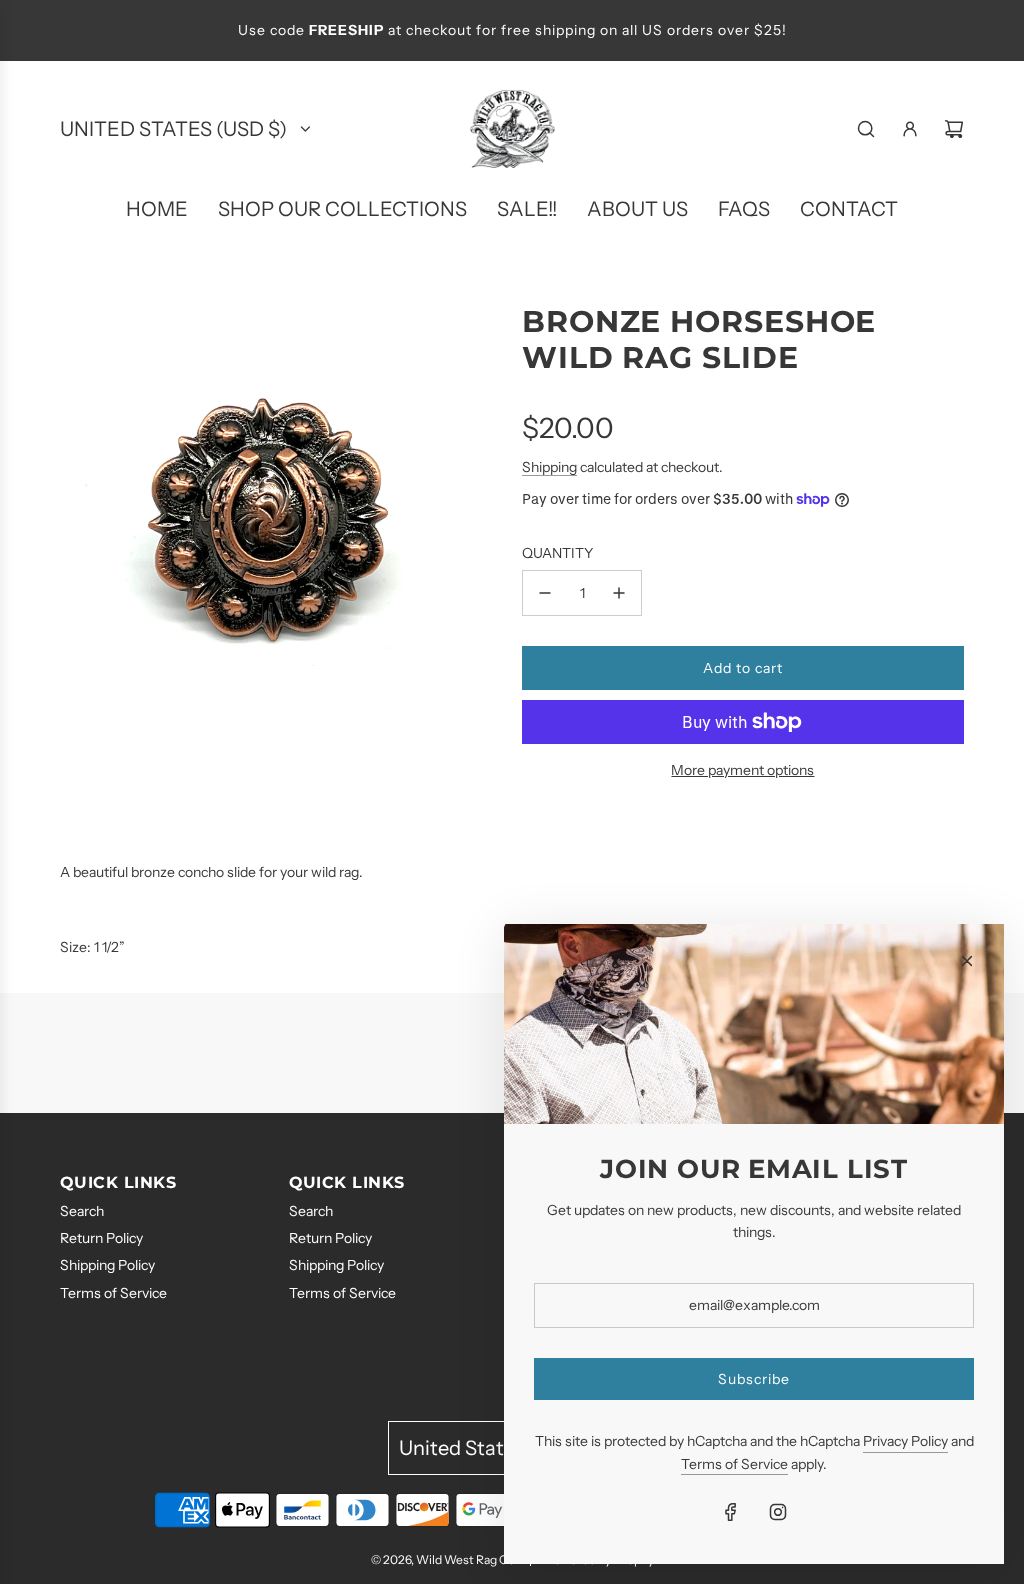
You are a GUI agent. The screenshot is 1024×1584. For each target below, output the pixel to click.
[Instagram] (778, 1512)
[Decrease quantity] (545, 593)
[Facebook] (731, 1512)
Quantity (557, 553)
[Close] (967, 961)
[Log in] (910, 129)
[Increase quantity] (619, 593)
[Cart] (954, 129)
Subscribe (754, 1379)
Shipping (549, 467)
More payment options (742, 770)
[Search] (866, 129)
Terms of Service (734, 1464)
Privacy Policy (905, 1441)
